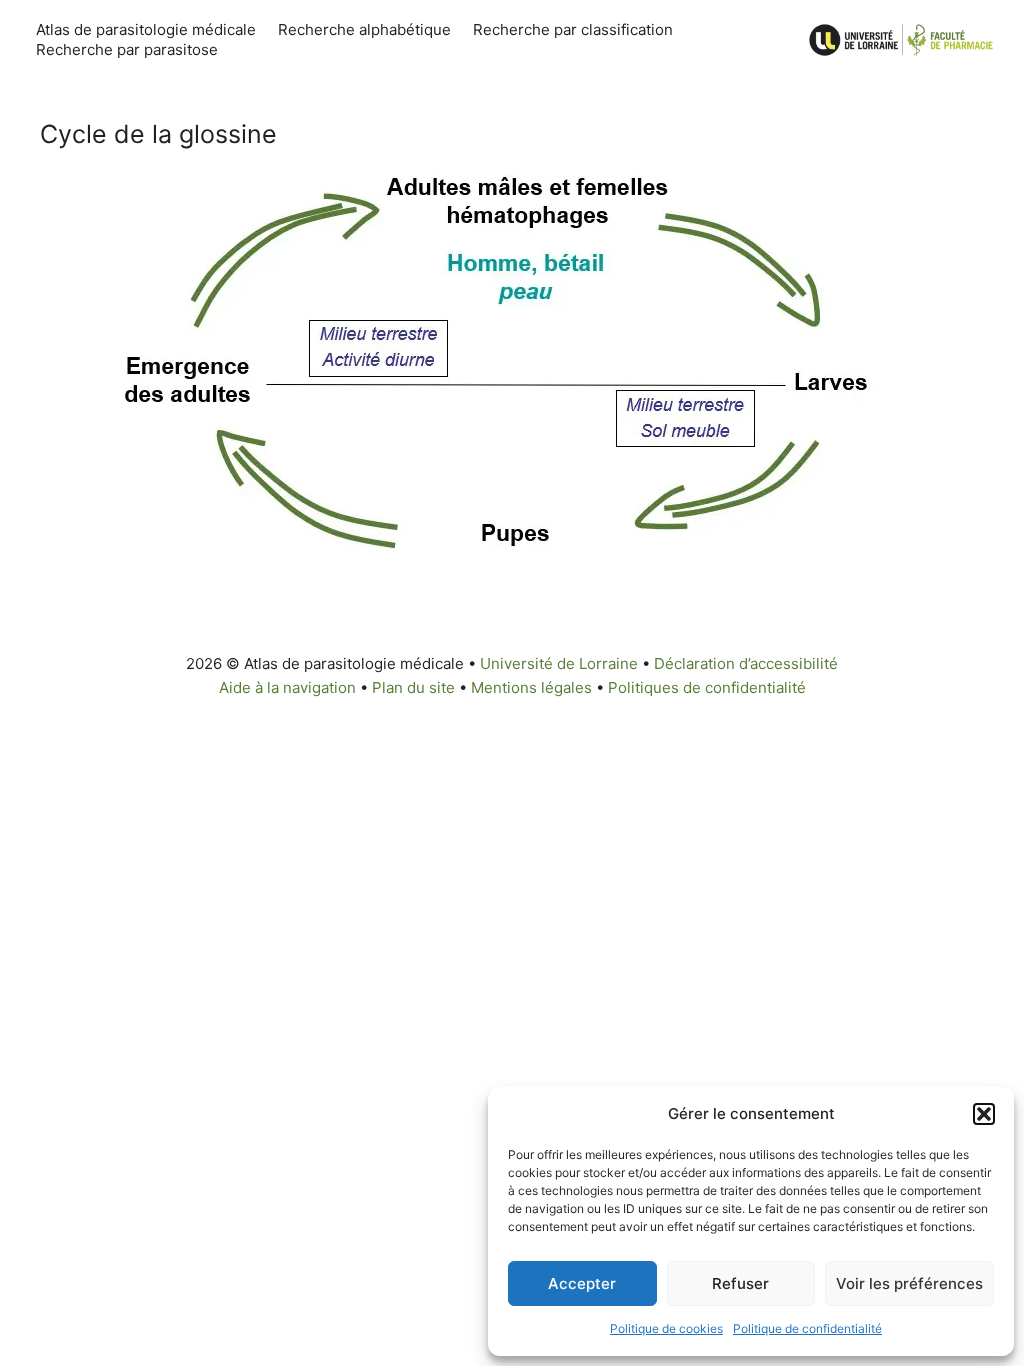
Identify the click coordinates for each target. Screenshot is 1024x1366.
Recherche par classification (573, 29)
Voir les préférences (909, 1283)
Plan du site (413, 687)
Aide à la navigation (287, 687)
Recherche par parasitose (127, 49)
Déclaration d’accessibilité (746, 663)
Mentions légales (531, 687)
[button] (984, 1114)
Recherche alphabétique (364, 29)
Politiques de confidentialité (707, 687)
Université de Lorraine (559, 663)
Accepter (582, 1283)
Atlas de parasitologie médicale (146, 29)
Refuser (740, 1283)
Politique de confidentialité (807, 1328)
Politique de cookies (666, 1328)
